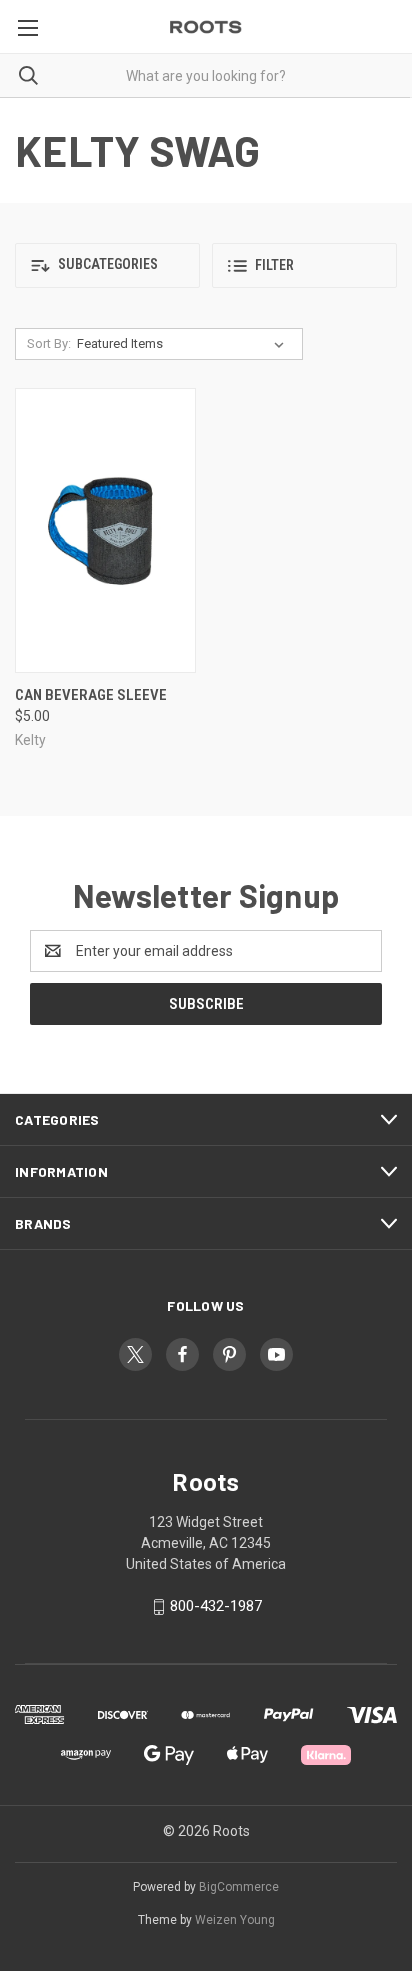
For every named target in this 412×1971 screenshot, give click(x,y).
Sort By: (49, 343)
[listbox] (184, 344)
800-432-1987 (216, 1606)
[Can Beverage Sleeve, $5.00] (105, 530)
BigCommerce (239, 1887)
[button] (107, 265)
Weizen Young (235, 1920)
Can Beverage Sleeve (91, 695)
